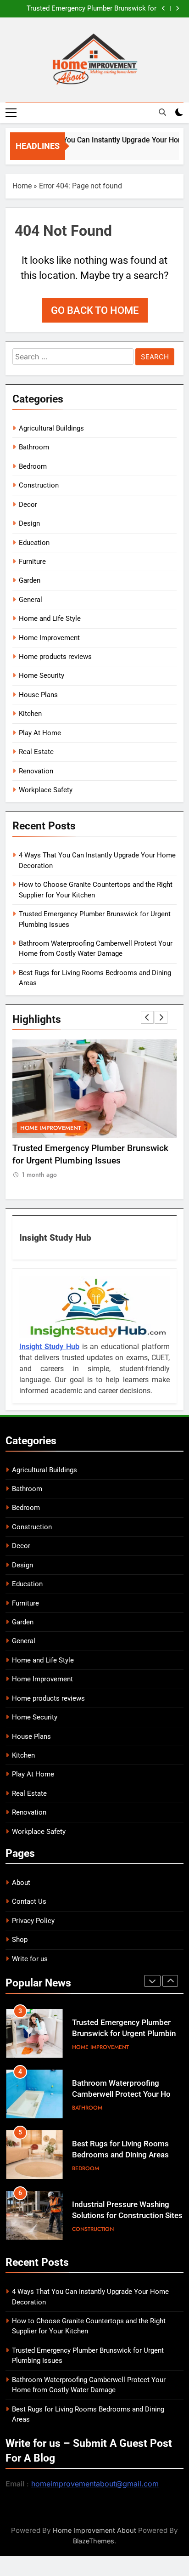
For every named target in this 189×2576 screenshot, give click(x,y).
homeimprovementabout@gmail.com (95, 2484)
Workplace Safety (46, 790)
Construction (39, 485)
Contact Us (29, 1901)
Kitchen (30, 714)
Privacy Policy (33, 1921)
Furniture (32, 562)
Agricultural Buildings (51, 428)
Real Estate (36, 752)
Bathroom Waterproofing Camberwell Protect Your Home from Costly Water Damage (127, 2095)
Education (34, 543)
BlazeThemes (94, 2541)
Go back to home (95, 310)
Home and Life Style (50, 618)
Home (22, 186)
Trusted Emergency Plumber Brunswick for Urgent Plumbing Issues (92, 9)
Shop (20, 1940)
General (31, 600)
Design (29, 523)
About (21, 1883)
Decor (28, 505)
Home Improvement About (94, 2530)
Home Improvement (49, 638)
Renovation (36, 771)
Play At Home (40, 733)
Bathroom (34, 447)
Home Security (42, 675)
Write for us (30, 1959)
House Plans (38, 695)
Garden (30, 580)
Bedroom (33, 466)
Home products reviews (55, 657)
